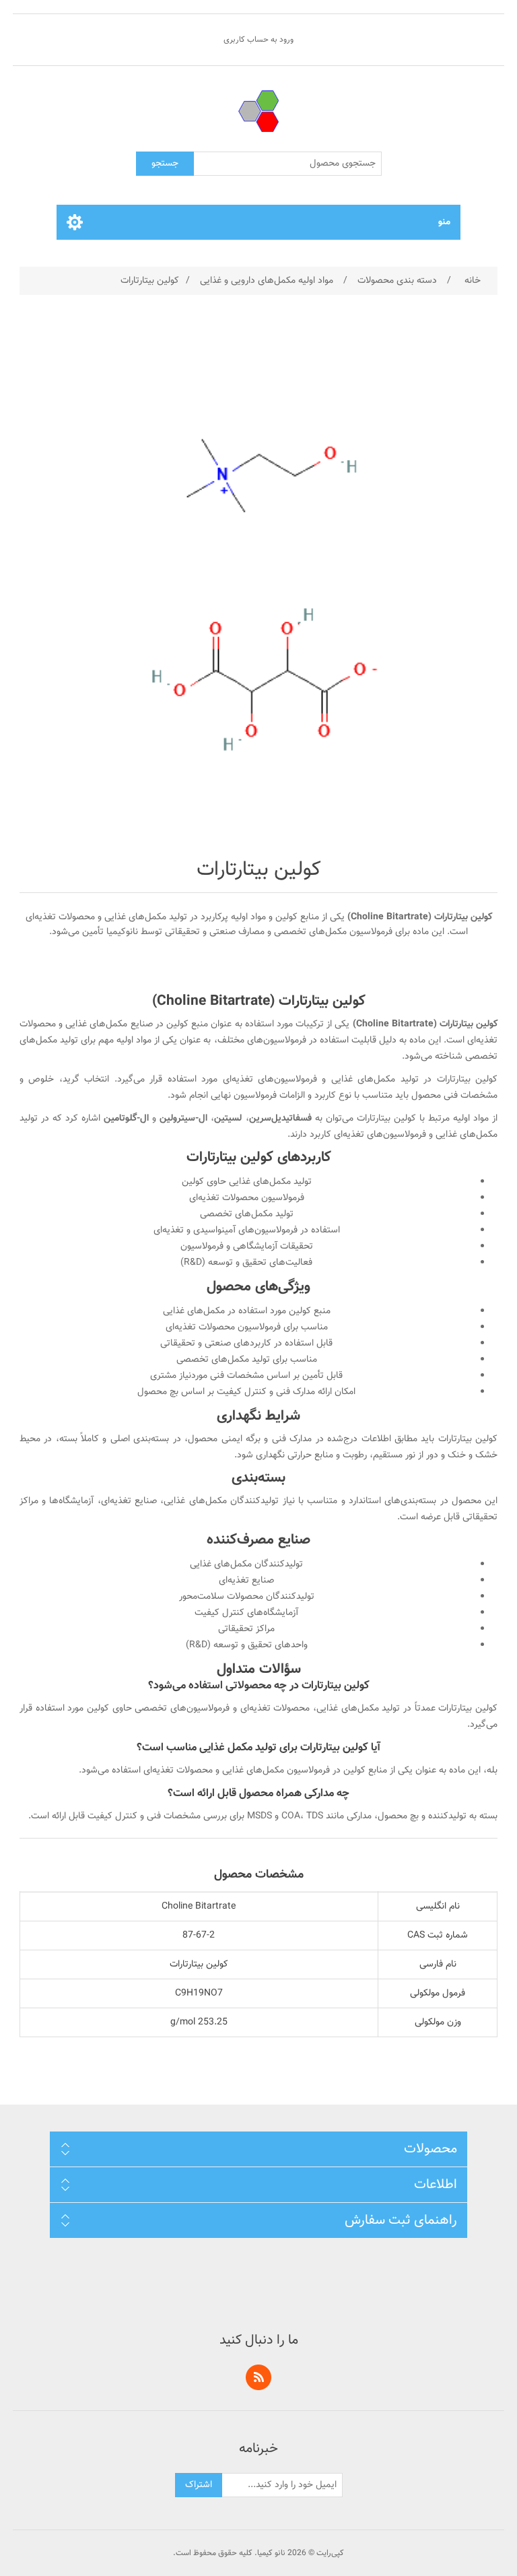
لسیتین (228, 1119)
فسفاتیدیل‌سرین (280, 1119)
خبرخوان (258, 2377)
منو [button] (444, 222)
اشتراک (199, 2485)
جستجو (165, 164)
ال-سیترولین (183, 1119)
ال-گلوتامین (126, 1119)
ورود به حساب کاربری (258, 40)
